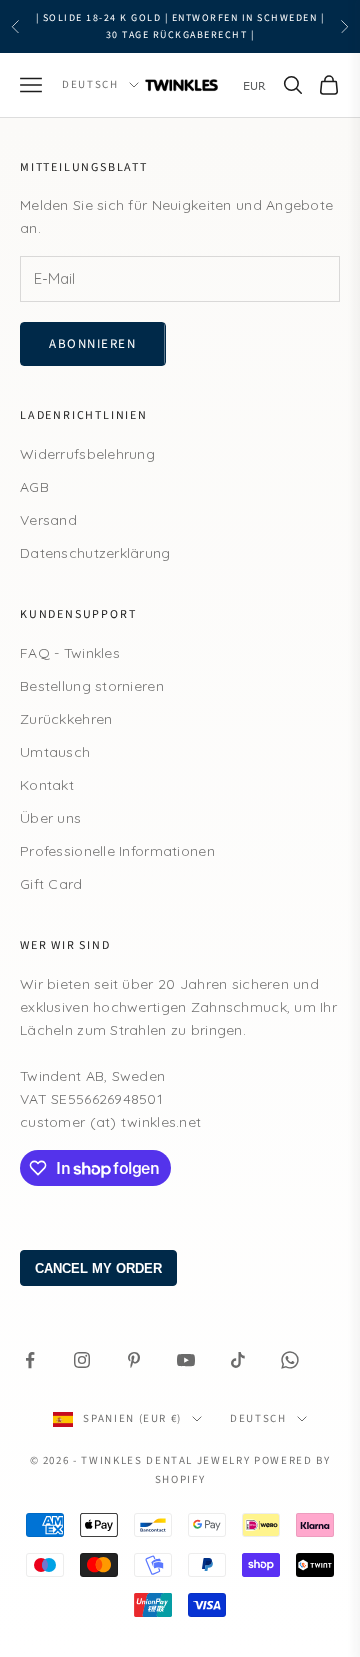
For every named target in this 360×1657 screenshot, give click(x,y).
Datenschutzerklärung (95, 553)
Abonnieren (93, 344)
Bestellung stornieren (92, 686)
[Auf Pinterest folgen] (134, 1360)
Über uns (50, 818)
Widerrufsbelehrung (87, 454)
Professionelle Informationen (117, 851)
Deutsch (90, 84)
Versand (48, 520)
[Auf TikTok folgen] (238, 1360)
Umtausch (55, 752)
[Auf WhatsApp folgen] (290, 1360)
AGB (34, 487)
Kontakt (47, 785)
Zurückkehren (66, 719)
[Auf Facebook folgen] (30, 1360)
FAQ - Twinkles (70, 653)
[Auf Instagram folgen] (82, 1360)
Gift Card (51, 884)
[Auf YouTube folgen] (186, 1360)
